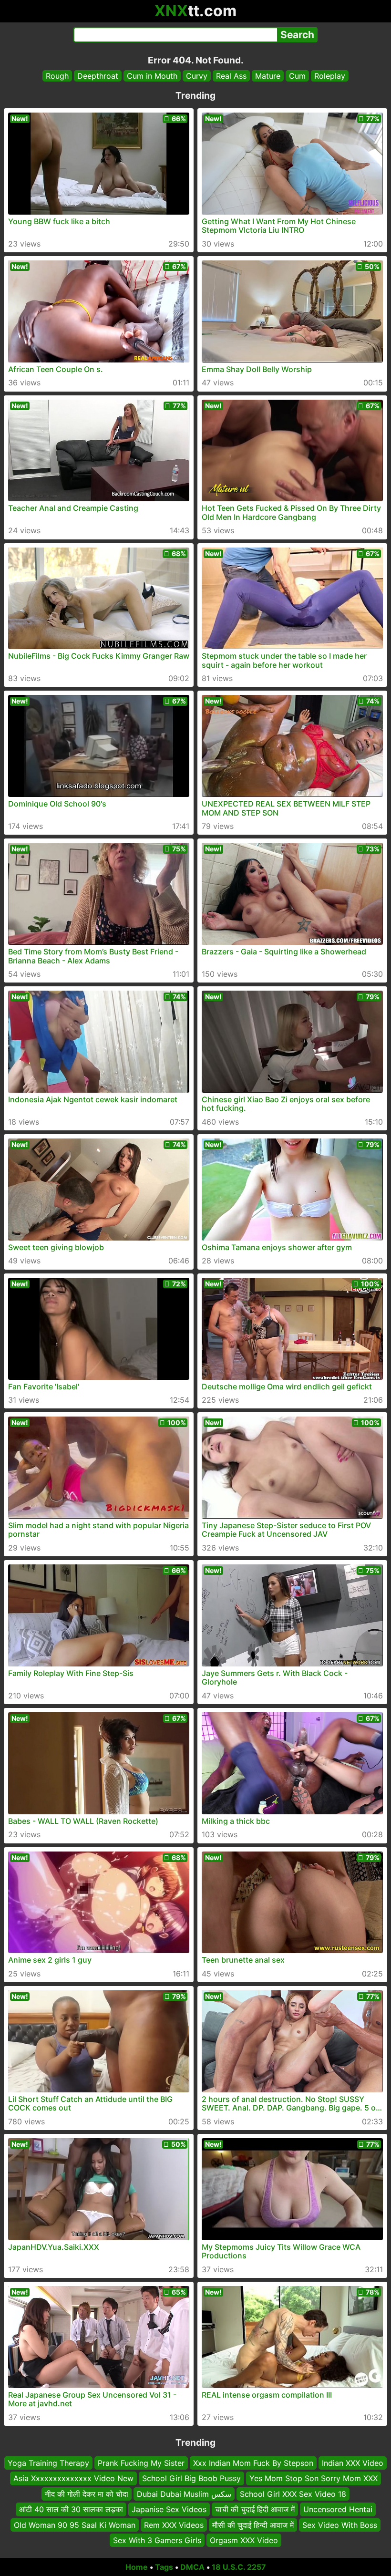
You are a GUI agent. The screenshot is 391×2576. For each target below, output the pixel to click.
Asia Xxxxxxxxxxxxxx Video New (73, 2478)
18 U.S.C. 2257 (239, 2567)
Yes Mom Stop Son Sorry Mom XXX (314, 2478)
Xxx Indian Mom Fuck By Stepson (253, 2463)
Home (137, 2567)
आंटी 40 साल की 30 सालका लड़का (71, 2509)
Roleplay (330, 76)
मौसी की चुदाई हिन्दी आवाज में (253, 2524)
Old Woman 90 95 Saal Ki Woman (75, 2524)
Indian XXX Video (353, 2463)
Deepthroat (98, 76)
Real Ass (231, 76)
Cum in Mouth (152, 76)
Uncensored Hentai (338, 2509)
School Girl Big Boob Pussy (191, 2478)
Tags (164, 2567)
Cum (297, 76)
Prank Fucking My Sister (141, 2463)
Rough (57, 76)
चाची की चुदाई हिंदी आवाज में (255, 2509)
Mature (268, 76)
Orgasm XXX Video (244, 2540)
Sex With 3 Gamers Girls (157, 2540)
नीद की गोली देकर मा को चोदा (87, 2494)
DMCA (192, 2567)
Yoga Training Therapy (48, 2463)
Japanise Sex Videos (169, 2509)
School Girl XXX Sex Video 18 (293, 2494)
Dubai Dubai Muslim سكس (184, 2494)
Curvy (197, 76)
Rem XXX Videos (174, 2524)
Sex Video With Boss (340, 2524)
